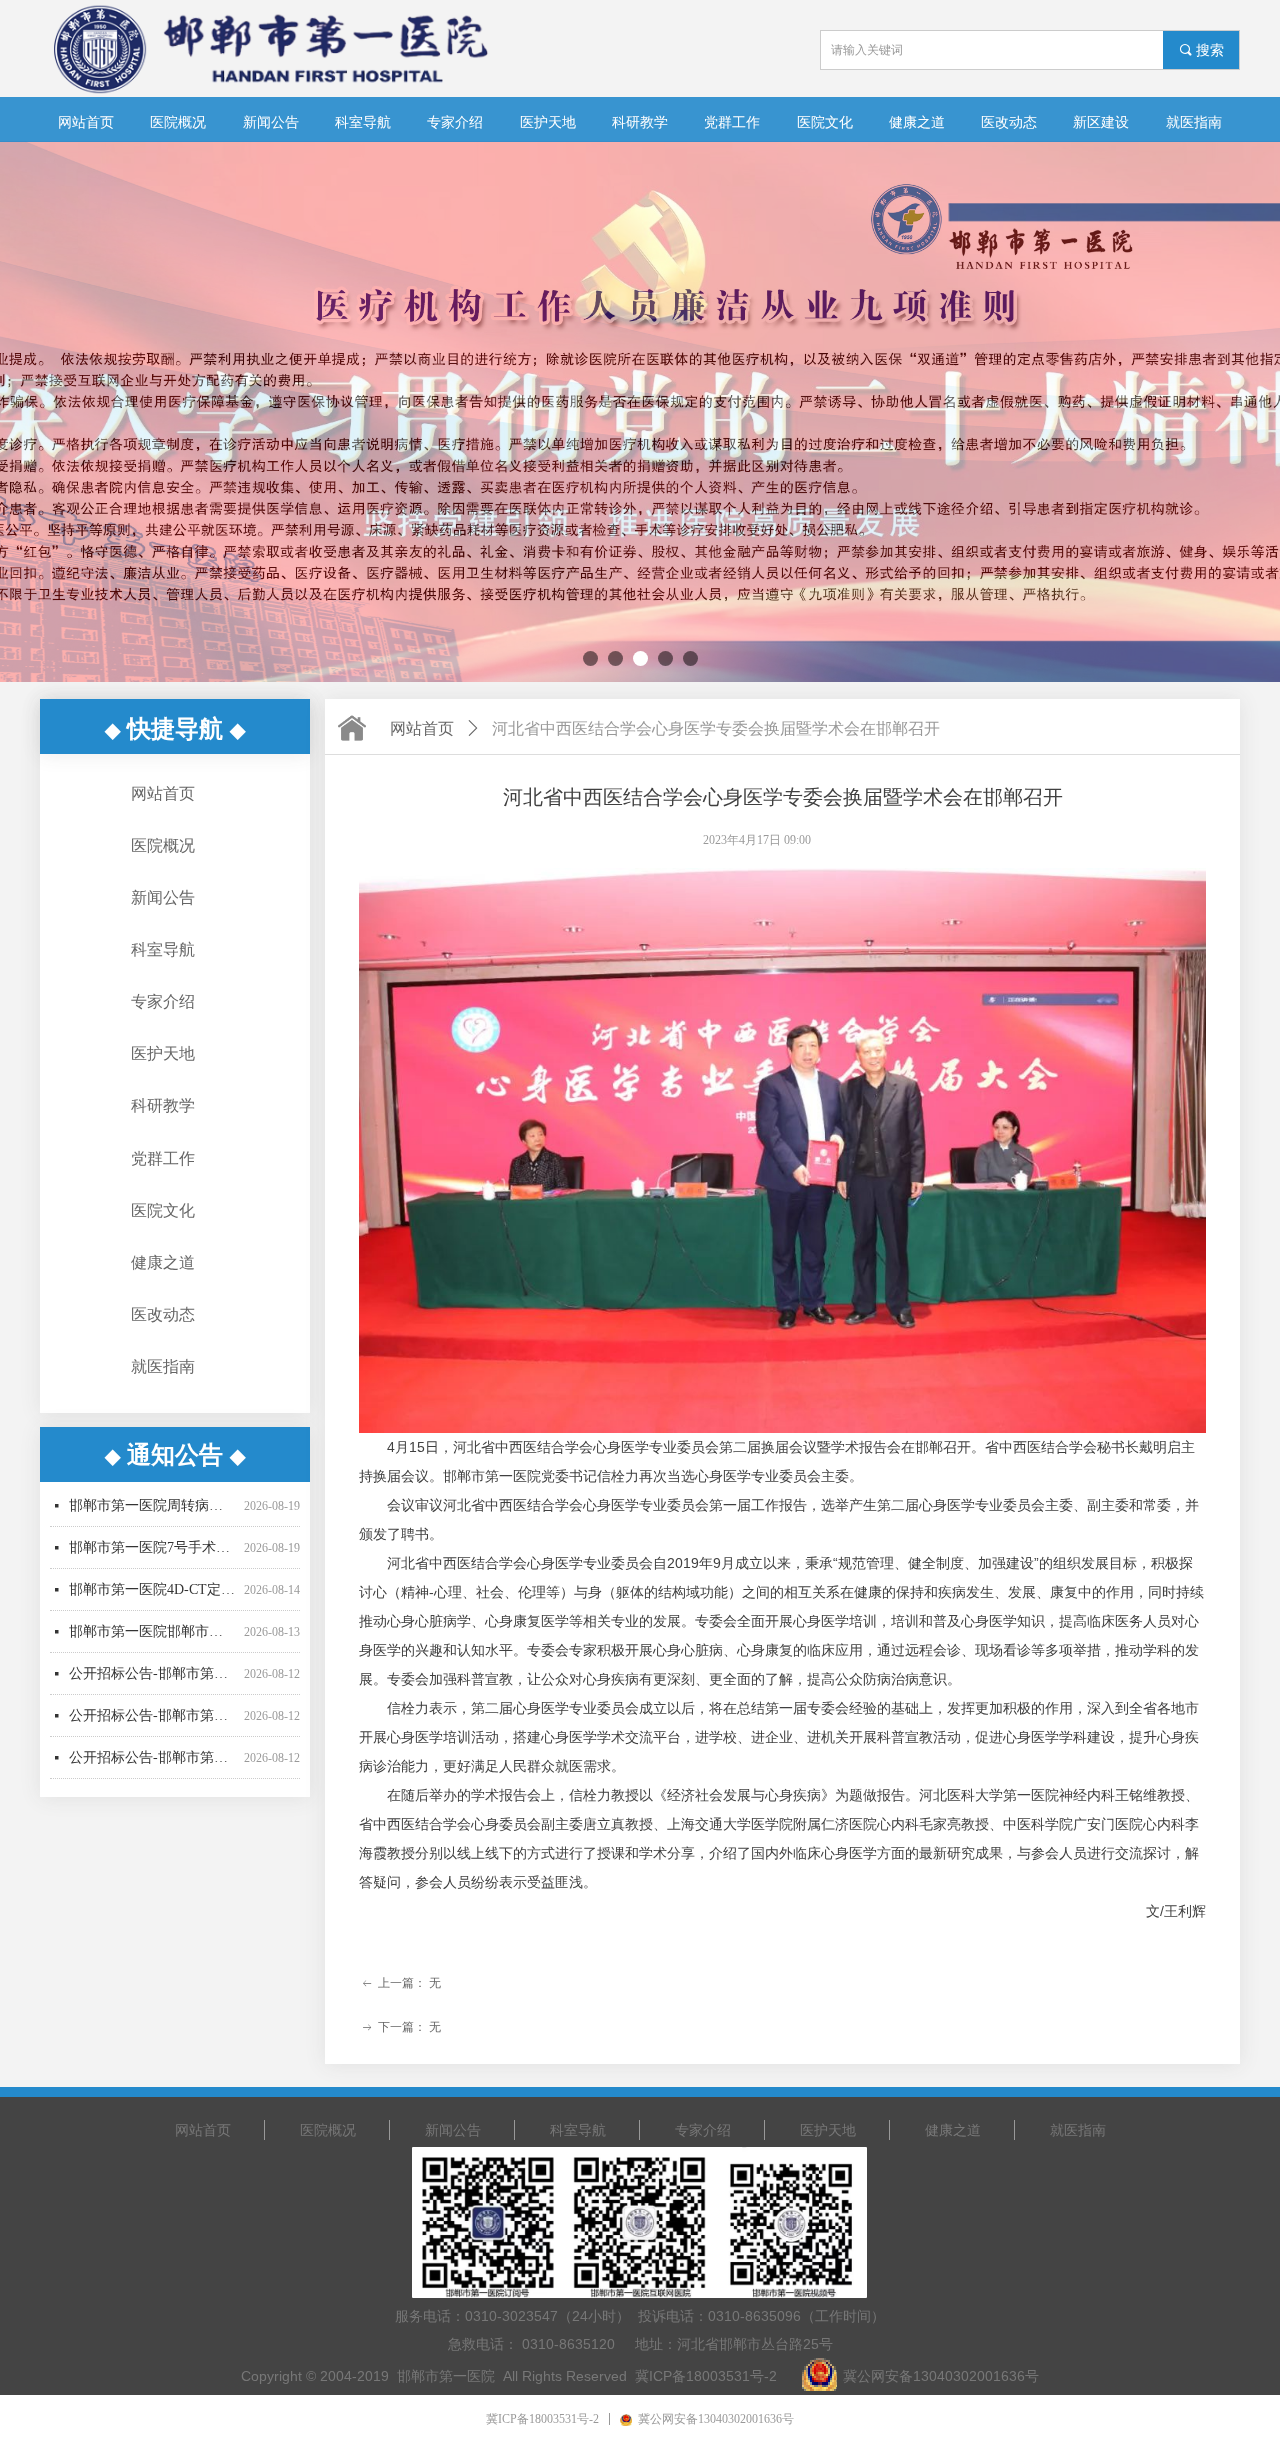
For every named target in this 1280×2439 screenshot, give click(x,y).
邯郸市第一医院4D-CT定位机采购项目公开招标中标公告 (152, 1548)
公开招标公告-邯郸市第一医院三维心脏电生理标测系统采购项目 (152, 1674)
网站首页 (422, 728)
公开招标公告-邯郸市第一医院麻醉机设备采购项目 (152, 1716)
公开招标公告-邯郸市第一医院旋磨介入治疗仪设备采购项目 (152, 1632)
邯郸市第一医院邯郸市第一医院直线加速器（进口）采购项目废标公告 (152, 1590)
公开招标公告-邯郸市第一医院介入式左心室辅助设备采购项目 (152, 1758)
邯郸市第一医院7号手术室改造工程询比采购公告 (152, 1506)
